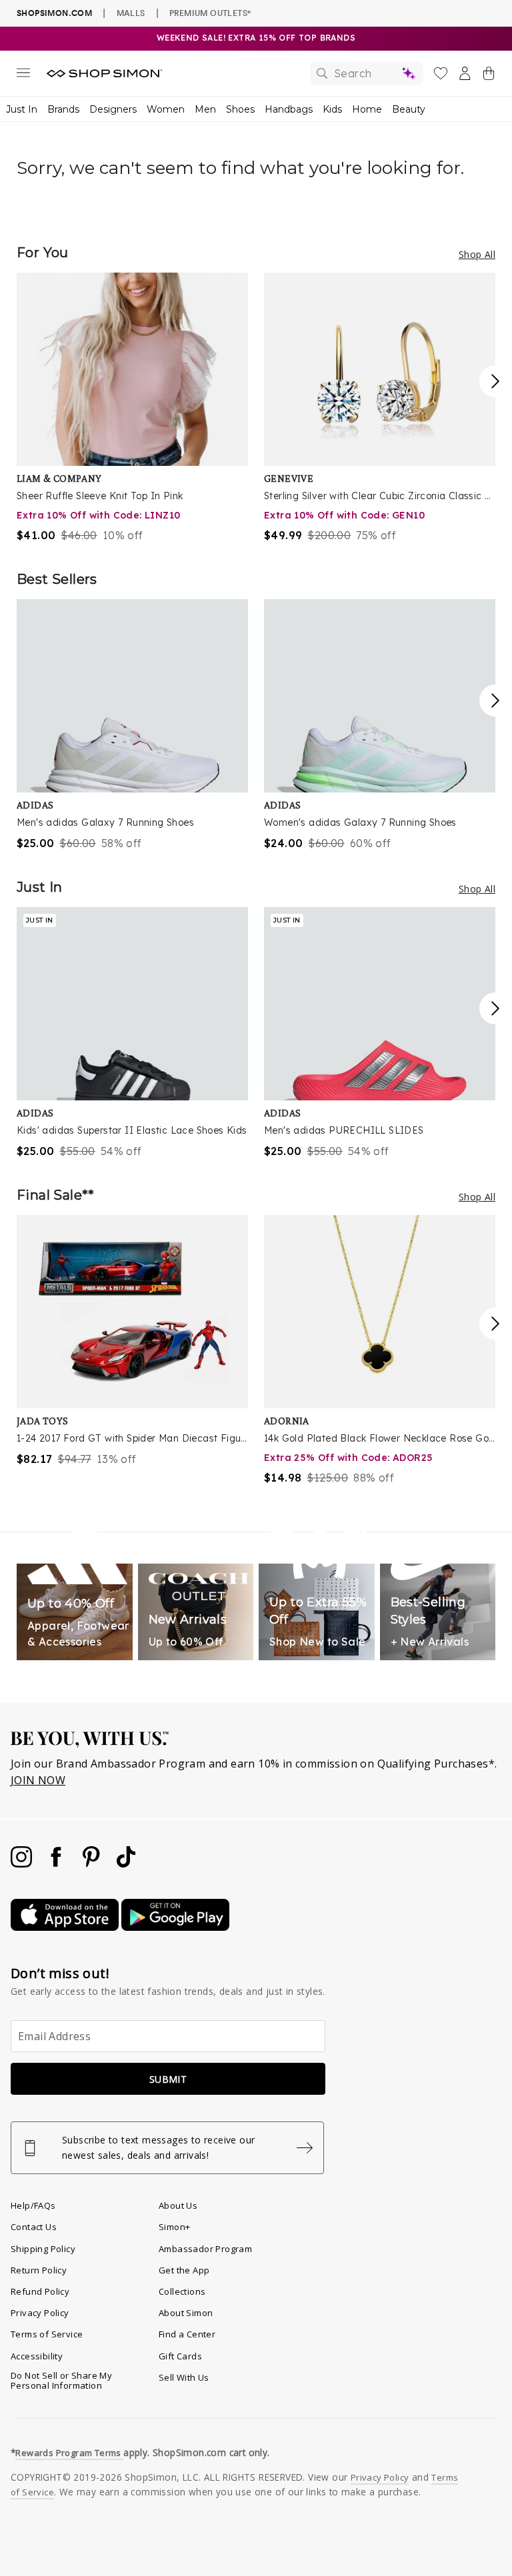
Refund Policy (40, 2291)
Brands (63, 109)
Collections (182, 2291)
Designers (113, 109)
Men (205, 109)
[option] (132, 408)
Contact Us (34, 2227)
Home (367, 109)
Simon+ (174, 2227)
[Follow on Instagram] (23, 1864)
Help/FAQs (33, 2205)
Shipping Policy (43, 2249)
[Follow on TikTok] (126, 1864)
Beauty (409, 109)
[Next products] (495, 381)
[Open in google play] (175, 1927)
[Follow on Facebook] (57, 1864)
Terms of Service (47, 2334)
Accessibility (37, 2356)
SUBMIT (168, 2079)
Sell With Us (184, 2377)
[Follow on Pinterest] (93, 1864)
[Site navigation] (23, 75)
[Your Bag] (489, 76)
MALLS (131, 13)
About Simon (186, 2313)
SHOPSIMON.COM (54, 13)
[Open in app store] (66, 1927)
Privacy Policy (40, 2313)
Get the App (184, 2270)
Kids (332, 109)
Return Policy (39, 2270)
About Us (178, 2205)
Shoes (240, 109)
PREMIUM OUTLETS (210, 13)
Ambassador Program (205, 2249)
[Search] (367, 73)
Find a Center (187, 2334)
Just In (22, 109)
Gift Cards (180, 2356)
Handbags (289, 109)
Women (166, 109)
